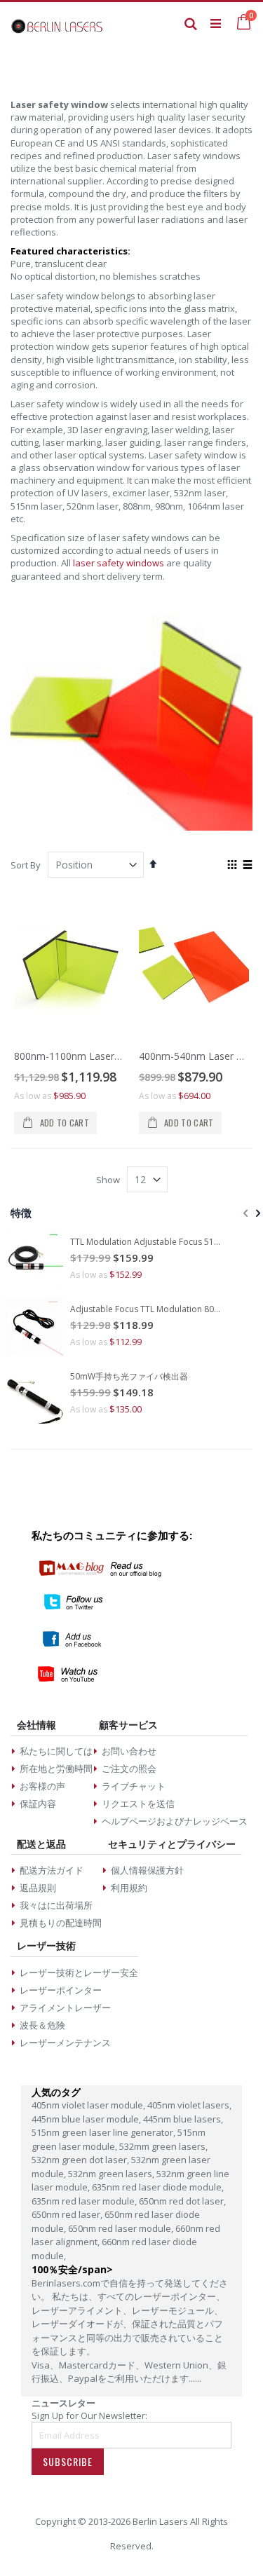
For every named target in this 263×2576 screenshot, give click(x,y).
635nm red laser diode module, (158, 2187)
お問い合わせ (129, 1751)
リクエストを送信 (138, 1804)
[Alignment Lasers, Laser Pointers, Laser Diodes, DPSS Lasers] (57, 23)
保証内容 (38, 1804)
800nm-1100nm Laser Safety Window (100, 1056)
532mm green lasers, (163, 2146)
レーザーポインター (61, 1990)
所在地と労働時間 (56, 1769)
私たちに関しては (56, 1751)
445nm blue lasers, (183, 2119)
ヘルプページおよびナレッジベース (175, 1821)
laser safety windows (119, 563)
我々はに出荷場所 (56, 1905)
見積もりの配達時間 (61, 1923)
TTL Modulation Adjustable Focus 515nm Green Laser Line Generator (147, 1242)
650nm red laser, (68, 2214)
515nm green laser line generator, (104, 2132)
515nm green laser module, (119, 2139)
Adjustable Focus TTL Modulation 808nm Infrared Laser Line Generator (147, 1309)
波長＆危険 (42, 2025)
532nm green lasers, (112, 2174)
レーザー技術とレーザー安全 (79, 1972)
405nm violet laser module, (89, 2105)
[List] (247, 866)
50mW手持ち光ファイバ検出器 (129, 1377)
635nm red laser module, (85, 2201)
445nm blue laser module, (87, 2119)
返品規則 (38, 1888)
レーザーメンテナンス (65, 2043)
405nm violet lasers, (189, 2105)
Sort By (26, 865)
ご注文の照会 (129, 1769)
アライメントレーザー (65, 2008)
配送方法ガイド (52, 1870)
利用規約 (129, 1888)
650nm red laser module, (122, 2228)
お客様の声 (42, 1786)
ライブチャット (134, 1786)
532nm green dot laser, (81, 2160)
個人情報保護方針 (147, 1870)
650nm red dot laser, (182, 2201)
